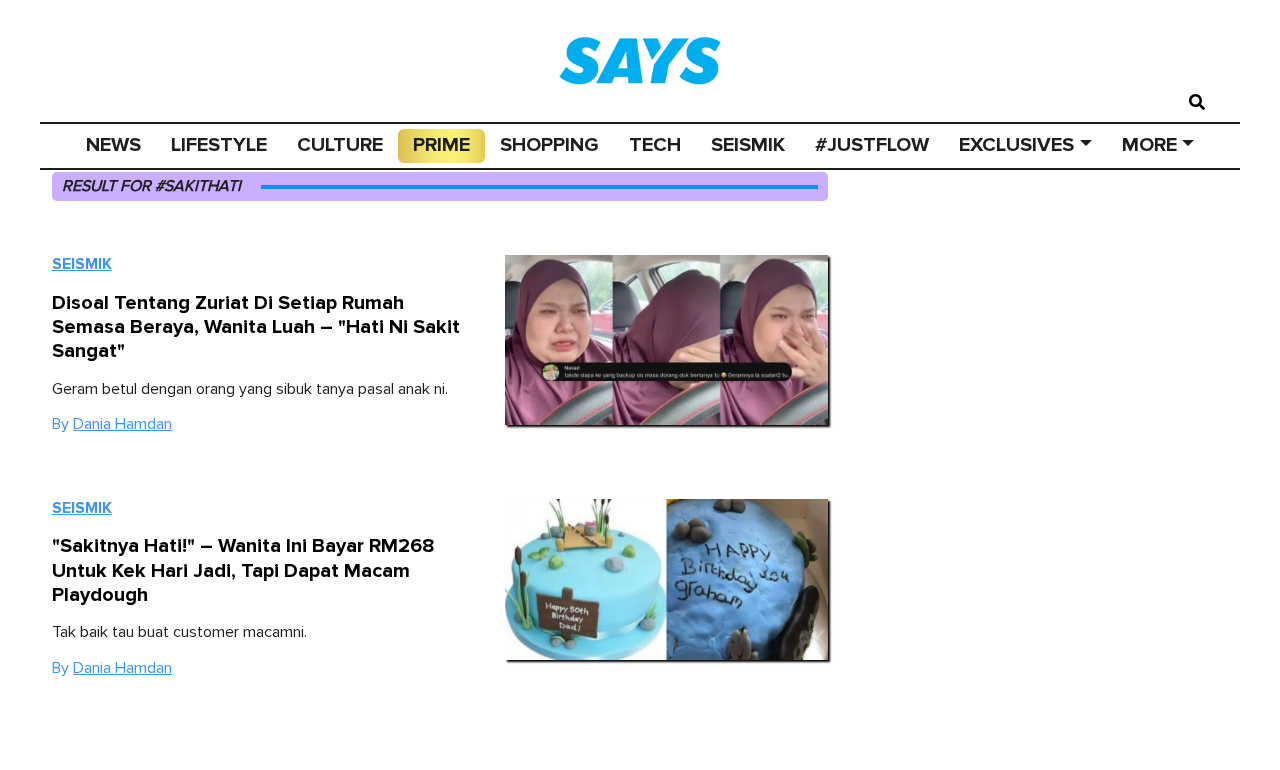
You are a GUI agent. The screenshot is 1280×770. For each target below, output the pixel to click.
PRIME (441, 145)
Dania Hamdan (122, 424)
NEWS (113, 145)
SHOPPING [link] (549, 145)
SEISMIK (748, 145)
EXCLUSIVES (1016, 145)
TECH (655, 145)
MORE (1149, 145)
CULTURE (340, 145)
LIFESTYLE (219, 145)
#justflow (872, 145)
